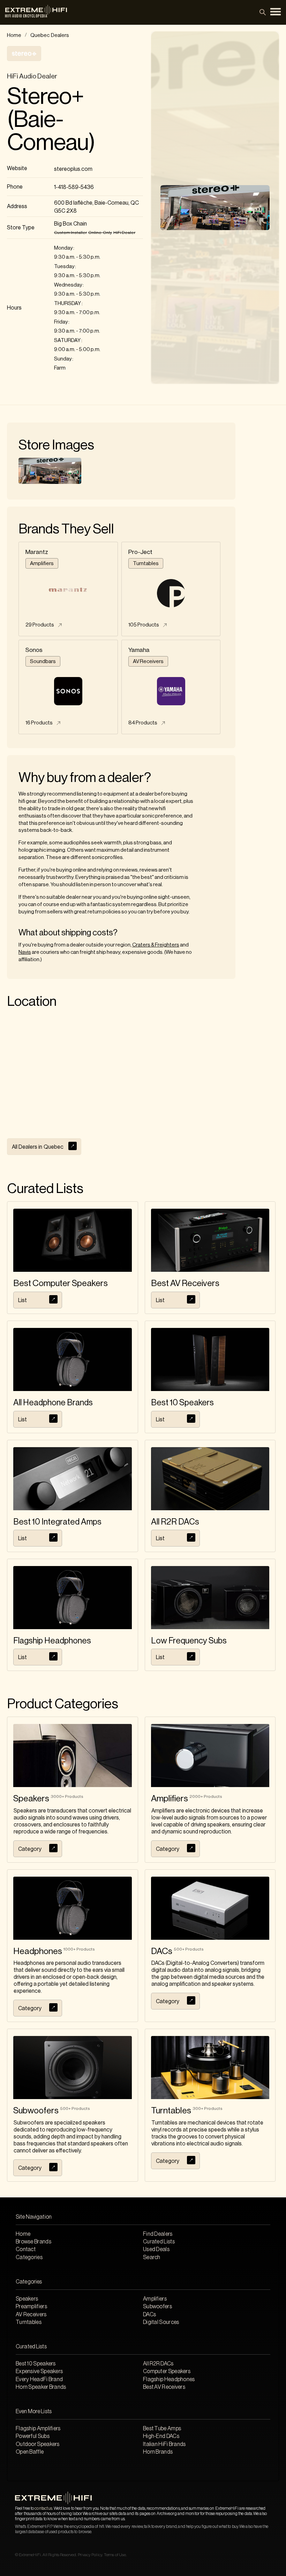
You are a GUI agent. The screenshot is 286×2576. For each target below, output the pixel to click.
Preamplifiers (31, 2307)
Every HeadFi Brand (39, 2379)
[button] (276, 12)
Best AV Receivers (164, 2387)
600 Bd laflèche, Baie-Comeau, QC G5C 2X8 (96, 207)
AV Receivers (31, 2315)
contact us (43, 2508)
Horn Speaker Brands (41, 2387)
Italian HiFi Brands (164, 2444)
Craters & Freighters (156, 945)
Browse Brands (33, 2242)
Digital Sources (161, 2322)
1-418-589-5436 (74, 187)
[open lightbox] (50, 471)
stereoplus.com (73, 169)
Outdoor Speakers (38, 2444)
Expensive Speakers (39, 2371)
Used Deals (156, 2249)
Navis (25, 952)
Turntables (29, 2322)
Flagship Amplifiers (38, 2429)
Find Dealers (158, 2234)
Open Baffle (30, 2452)
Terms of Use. (115, 2555)
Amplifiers (155, 2299)
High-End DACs (161, 2436)
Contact (26, 2249)
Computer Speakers (167, 2371)
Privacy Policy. (90, 2555)
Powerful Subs (33, 2436)
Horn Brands (158, 2452)
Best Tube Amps (162, 2429)
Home (14, 35)
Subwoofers (157, 2307)
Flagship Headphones (169, 2379)
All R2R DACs (158, 2364)
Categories (29, 2257)
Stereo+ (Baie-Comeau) (51, 120)
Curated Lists (159, 2242)
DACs (149, 2315)
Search (152, 2257)
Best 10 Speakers (36, 2364)
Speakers (27, 2299)
